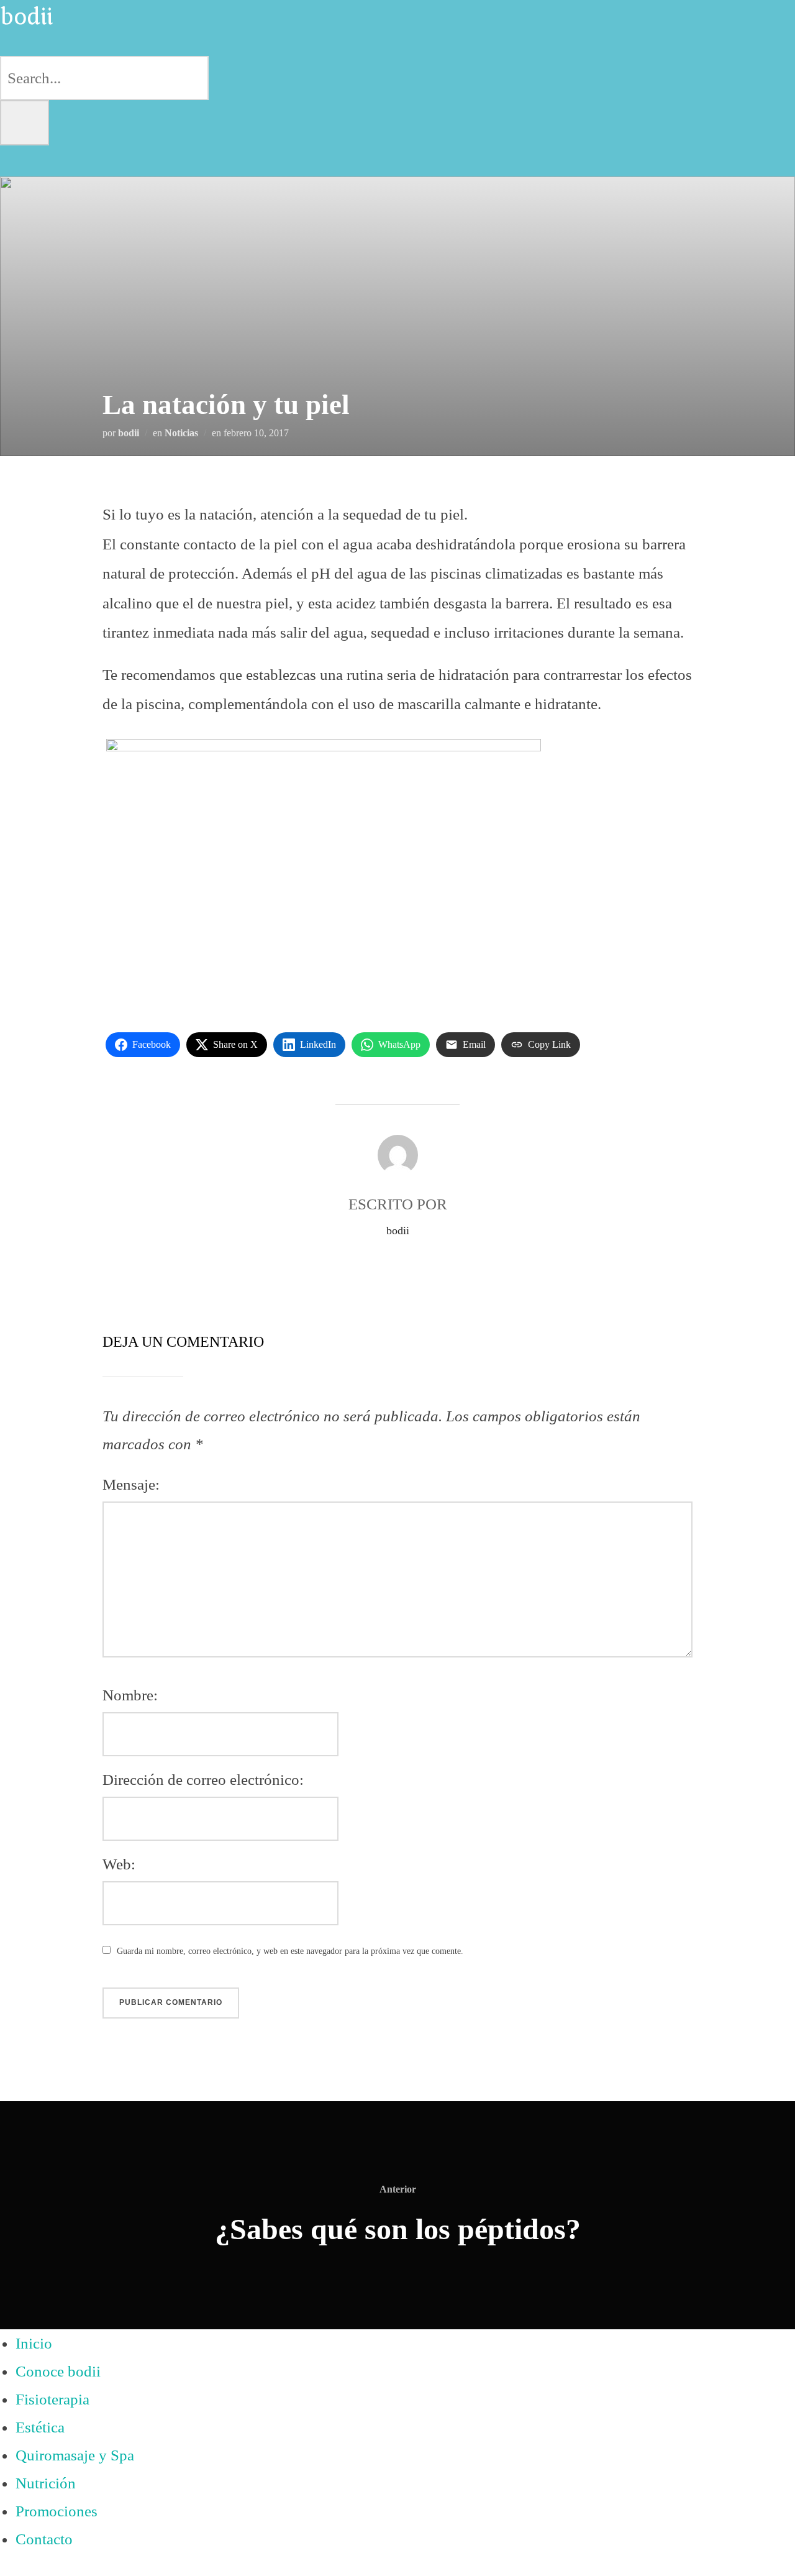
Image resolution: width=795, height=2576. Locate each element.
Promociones (57, 2511)
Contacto (44, 2539)
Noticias (181, 433)
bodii (129, 433)
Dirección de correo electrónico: (203, 1780)
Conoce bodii (58, 2371)
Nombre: (130, 1695)
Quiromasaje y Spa (75, 2455)
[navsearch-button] (14, 42)
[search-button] (25, 123)
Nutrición (46, 2483)
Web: (119, 1864)
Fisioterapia (52, 2399)
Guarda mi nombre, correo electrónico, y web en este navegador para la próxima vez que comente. (290, 1951)
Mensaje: (131, 1484)
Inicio (34, 2343)
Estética (40, 2427)
